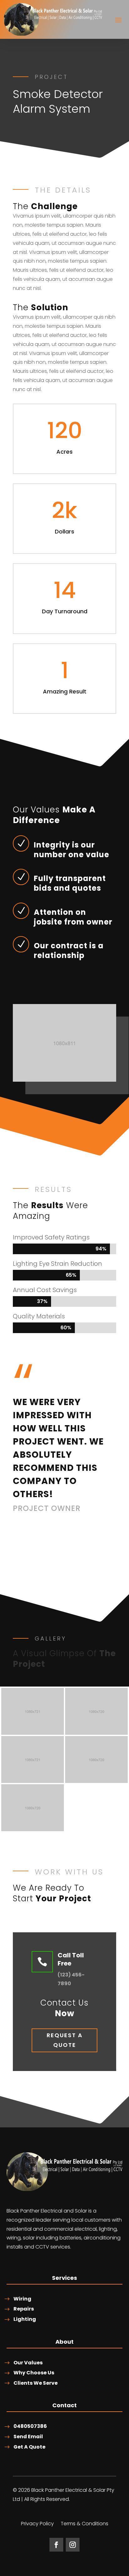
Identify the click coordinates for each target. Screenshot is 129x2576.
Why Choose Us (34, 2373)
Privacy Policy (37, 2524)
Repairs (24, 2309)
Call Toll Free (71, 1959)
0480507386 (30, 2426)
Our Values (28, 2363)
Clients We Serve (36, 2383)
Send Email (28, 2437)
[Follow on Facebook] (56, 2545)
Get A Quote (29, 2447)
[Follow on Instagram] (73, 2545)
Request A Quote (65, 2040)
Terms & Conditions (85, 2524)
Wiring (22, 2299)
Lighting (25, 2319)
